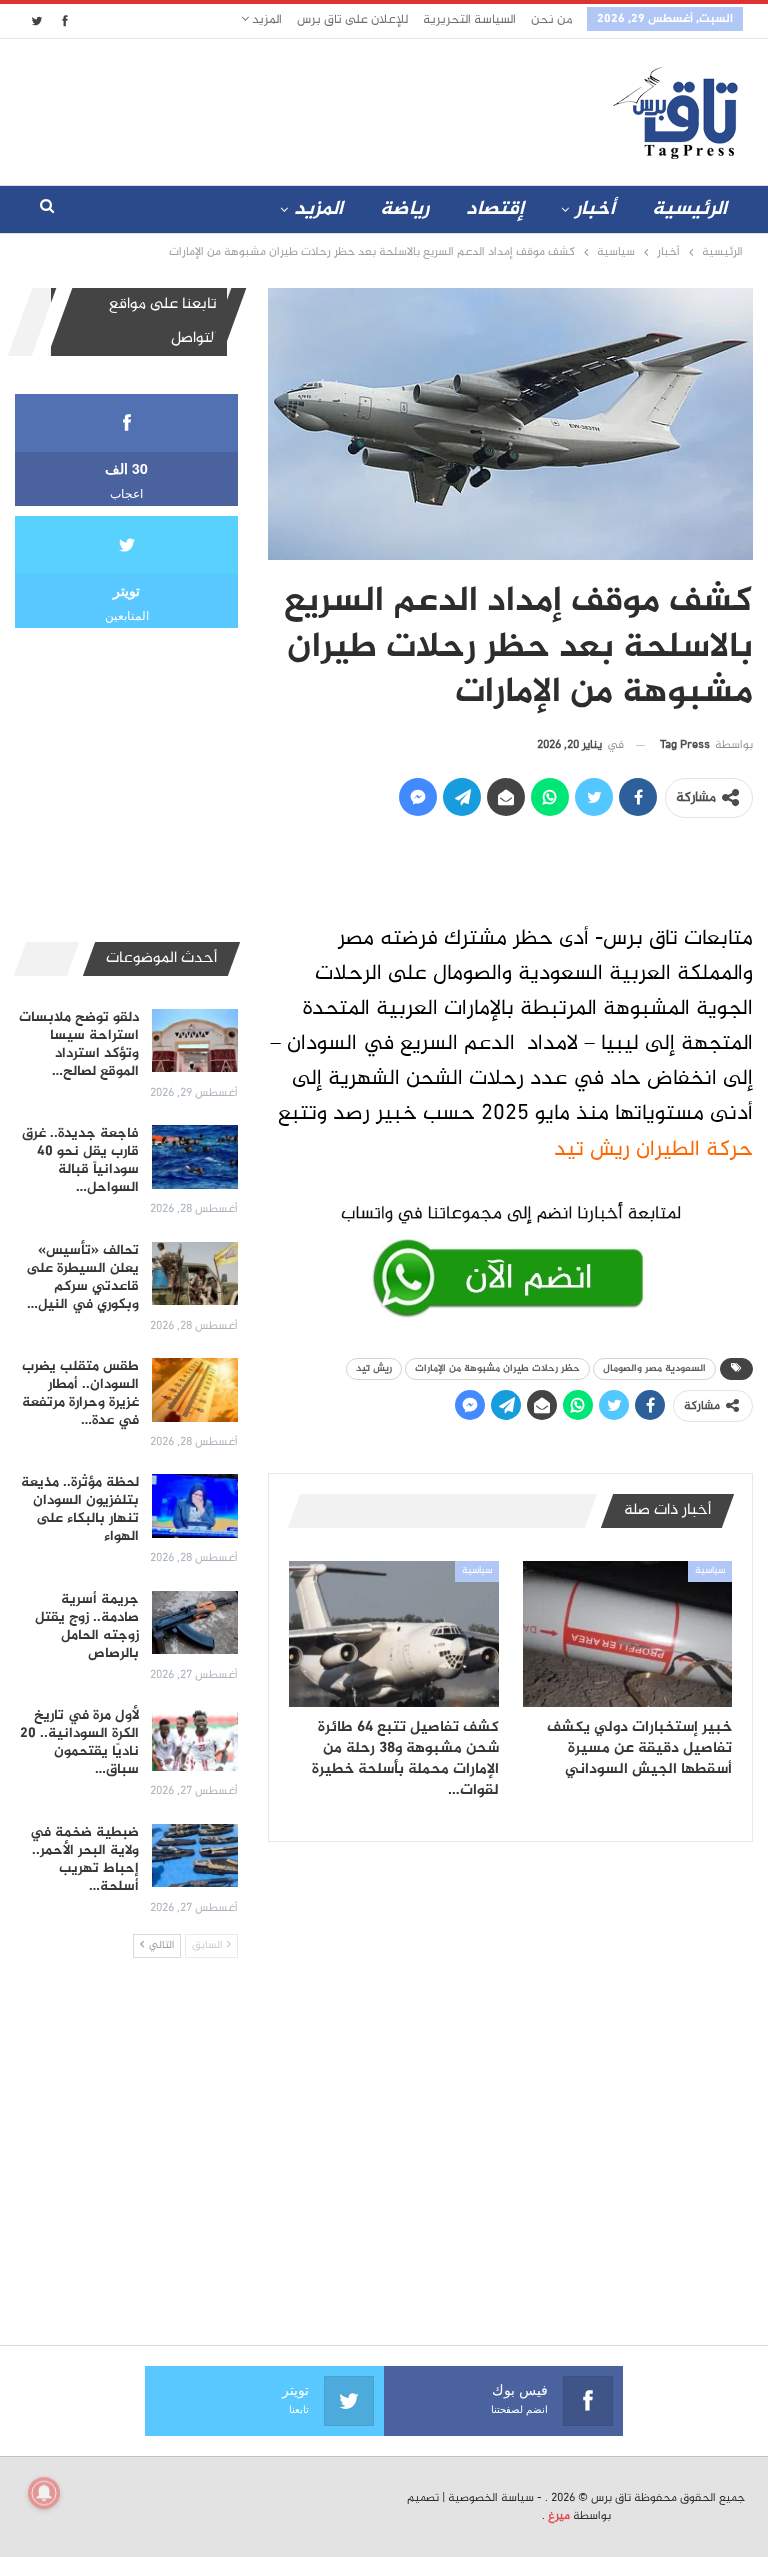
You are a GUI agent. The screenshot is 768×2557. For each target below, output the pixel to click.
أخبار (595, 209)
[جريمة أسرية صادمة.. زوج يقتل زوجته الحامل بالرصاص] (195, 1623)
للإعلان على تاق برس (352, 20)
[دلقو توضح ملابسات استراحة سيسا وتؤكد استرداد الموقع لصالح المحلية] (195, 1041)
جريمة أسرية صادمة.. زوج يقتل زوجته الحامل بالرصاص (87, 1626)
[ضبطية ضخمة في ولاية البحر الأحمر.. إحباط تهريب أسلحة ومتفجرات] (195, 1856)
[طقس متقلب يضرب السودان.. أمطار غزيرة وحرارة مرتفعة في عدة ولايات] (195, 1390)
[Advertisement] (263, 108)
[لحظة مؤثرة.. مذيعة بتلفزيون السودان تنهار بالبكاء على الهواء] (195, 1506)
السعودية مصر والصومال (654, 1368)
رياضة (404, 209)
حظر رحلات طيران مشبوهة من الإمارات (497, 1368)
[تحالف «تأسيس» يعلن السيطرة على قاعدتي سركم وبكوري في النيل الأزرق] (195, 1274)
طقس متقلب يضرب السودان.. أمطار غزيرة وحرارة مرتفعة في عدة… (80, 1393)
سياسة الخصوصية (491, 2498)
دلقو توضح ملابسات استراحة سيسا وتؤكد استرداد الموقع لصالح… (79, 1044)
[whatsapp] (510, 1257)
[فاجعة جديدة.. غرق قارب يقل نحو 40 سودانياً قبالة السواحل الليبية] (195, 1157)
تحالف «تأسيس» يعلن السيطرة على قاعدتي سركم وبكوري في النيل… (82, 1277)
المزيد (265, 20)
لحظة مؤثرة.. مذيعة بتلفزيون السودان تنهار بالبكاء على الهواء (80, 1509)
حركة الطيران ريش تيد (653, 1150)
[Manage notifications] (44, 2493)
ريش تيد (374, 1368)
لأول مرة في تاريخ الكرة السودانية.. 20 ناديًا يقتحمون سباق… (79, 1742)
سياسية (710, 1571)
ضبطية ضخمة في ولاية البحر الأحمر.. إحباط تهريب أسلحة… (84, 1859)
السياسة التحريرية (469, 20)
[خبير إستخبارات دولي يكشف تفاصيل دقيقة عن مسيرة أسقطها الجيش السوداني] (627, 1634)
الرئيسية (689, 209)
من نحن (551, 20)
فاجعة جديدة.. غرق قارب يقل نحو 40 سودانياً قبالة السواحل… (80, 1160)
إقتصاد (495, 209)
